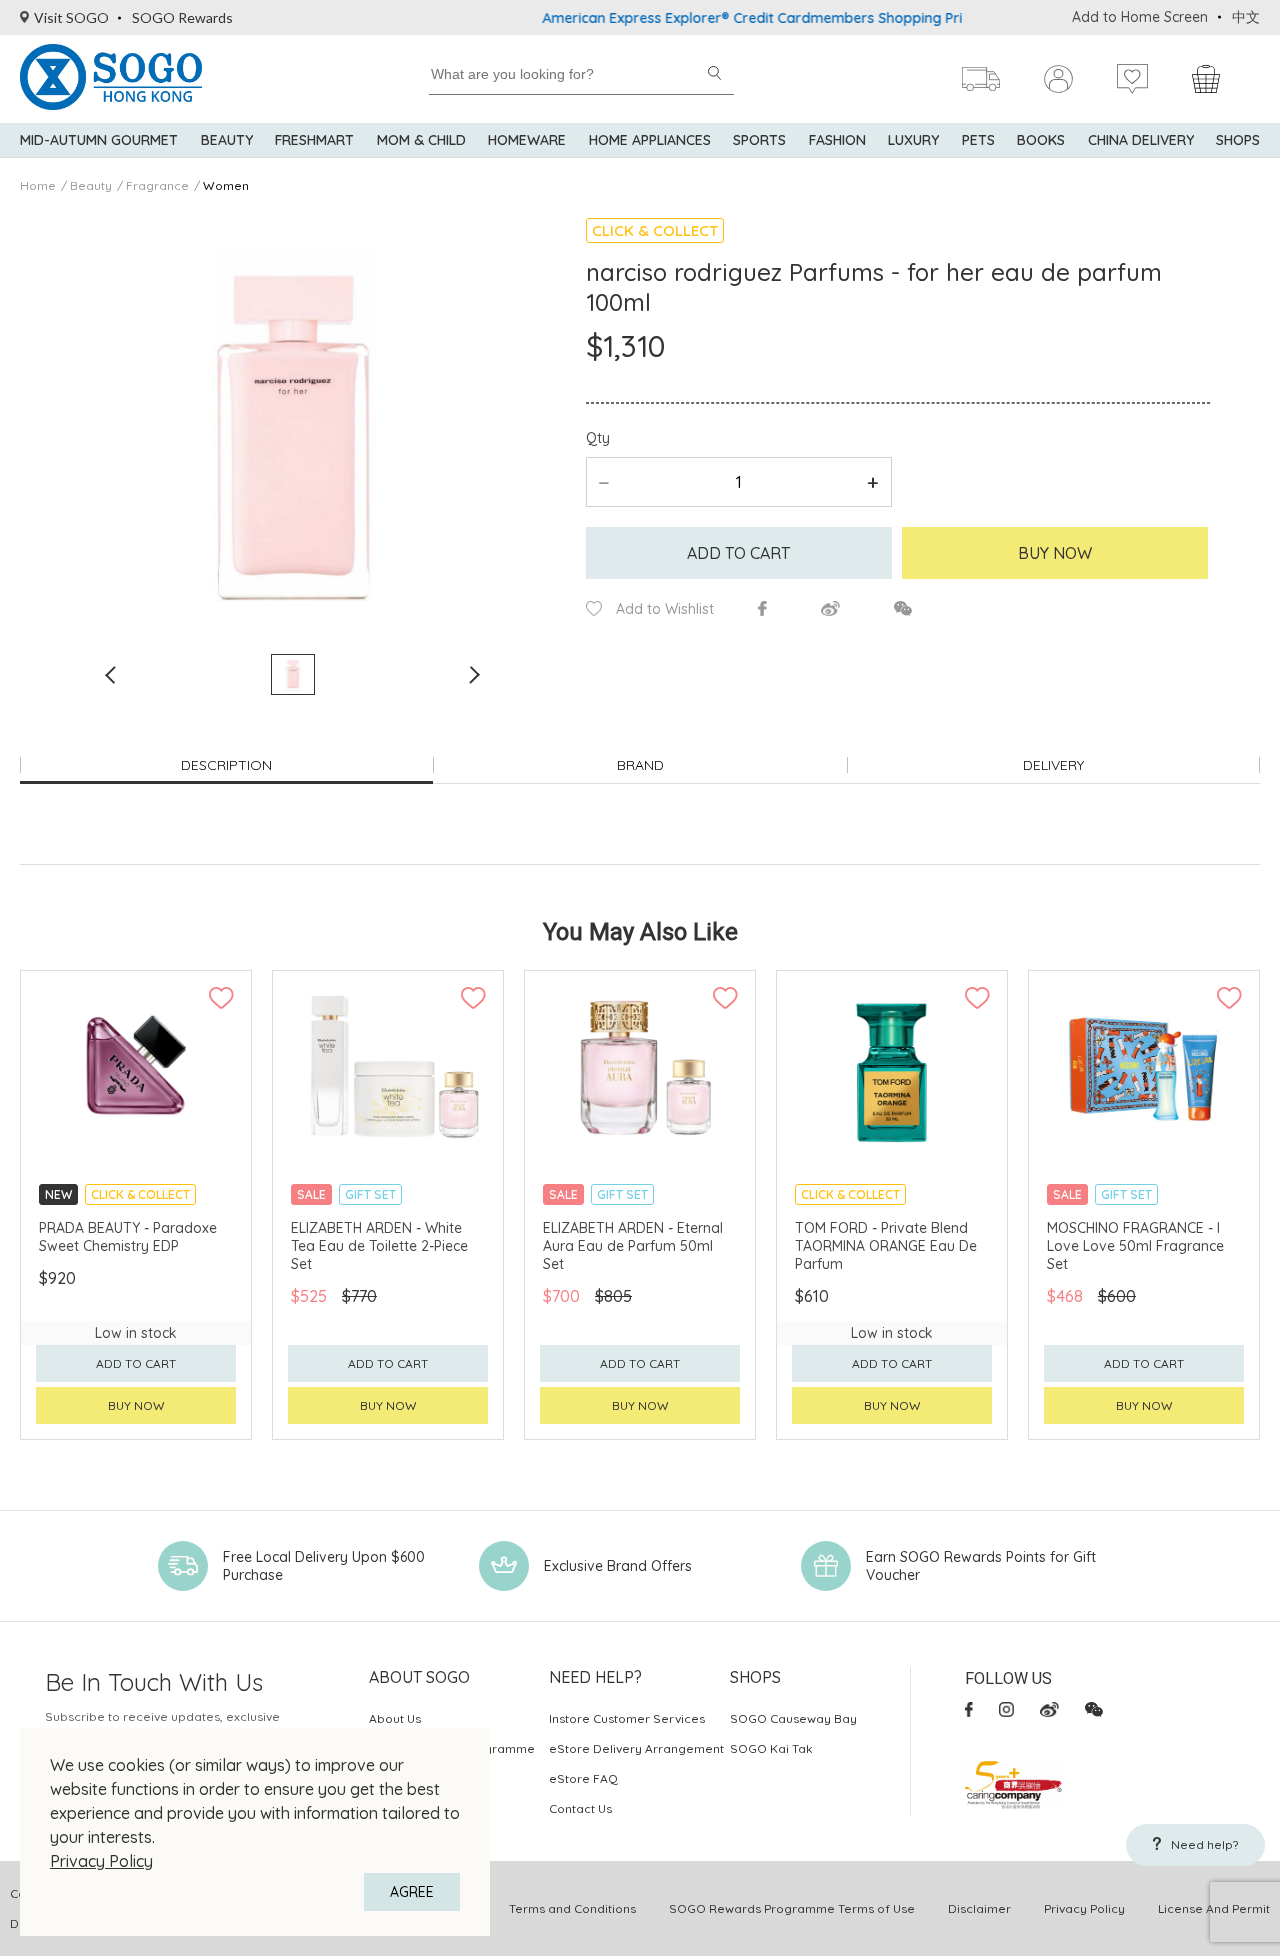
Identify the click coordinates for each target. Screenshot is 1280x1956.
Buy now (136, 1405)
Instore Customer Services (627, 1718)
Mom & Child (421, 140)
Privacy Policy (101, 1861)
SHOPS (1238, 140)
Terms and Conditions (572, 1908)
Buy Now (1055, 553)
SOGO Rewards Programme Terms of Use (792, 1908)
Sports (759, 140)
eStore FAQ (583, 1778)
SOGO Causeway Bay (793, 1718)
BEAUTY (227, 140)
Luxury (913, 140)
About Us (395, 1718)
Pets (978, 140)
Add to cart (738, 553)
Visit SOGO (71, 17)
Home (38, 185)
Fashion (837, 140)
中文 (1246, 17)
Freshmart (314, 140)
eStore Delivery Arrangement (636, 1748)
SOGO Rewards (182, 17)
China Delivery (1141, 140)
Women (226, 185)
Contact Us (580, 1808)
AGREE (412, 1892)
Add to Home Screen (1140, 17)
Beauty (91, 185)
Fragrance (157, 185)
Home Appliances (650, 140)
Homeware (527, 140)
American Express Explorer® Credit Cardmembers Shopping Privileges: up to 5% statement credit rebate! (857, 18)
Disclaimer (979, 1908)
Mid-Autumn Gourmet (99, 140)
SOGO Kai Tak (771, 1748)
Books (1041, 140)
